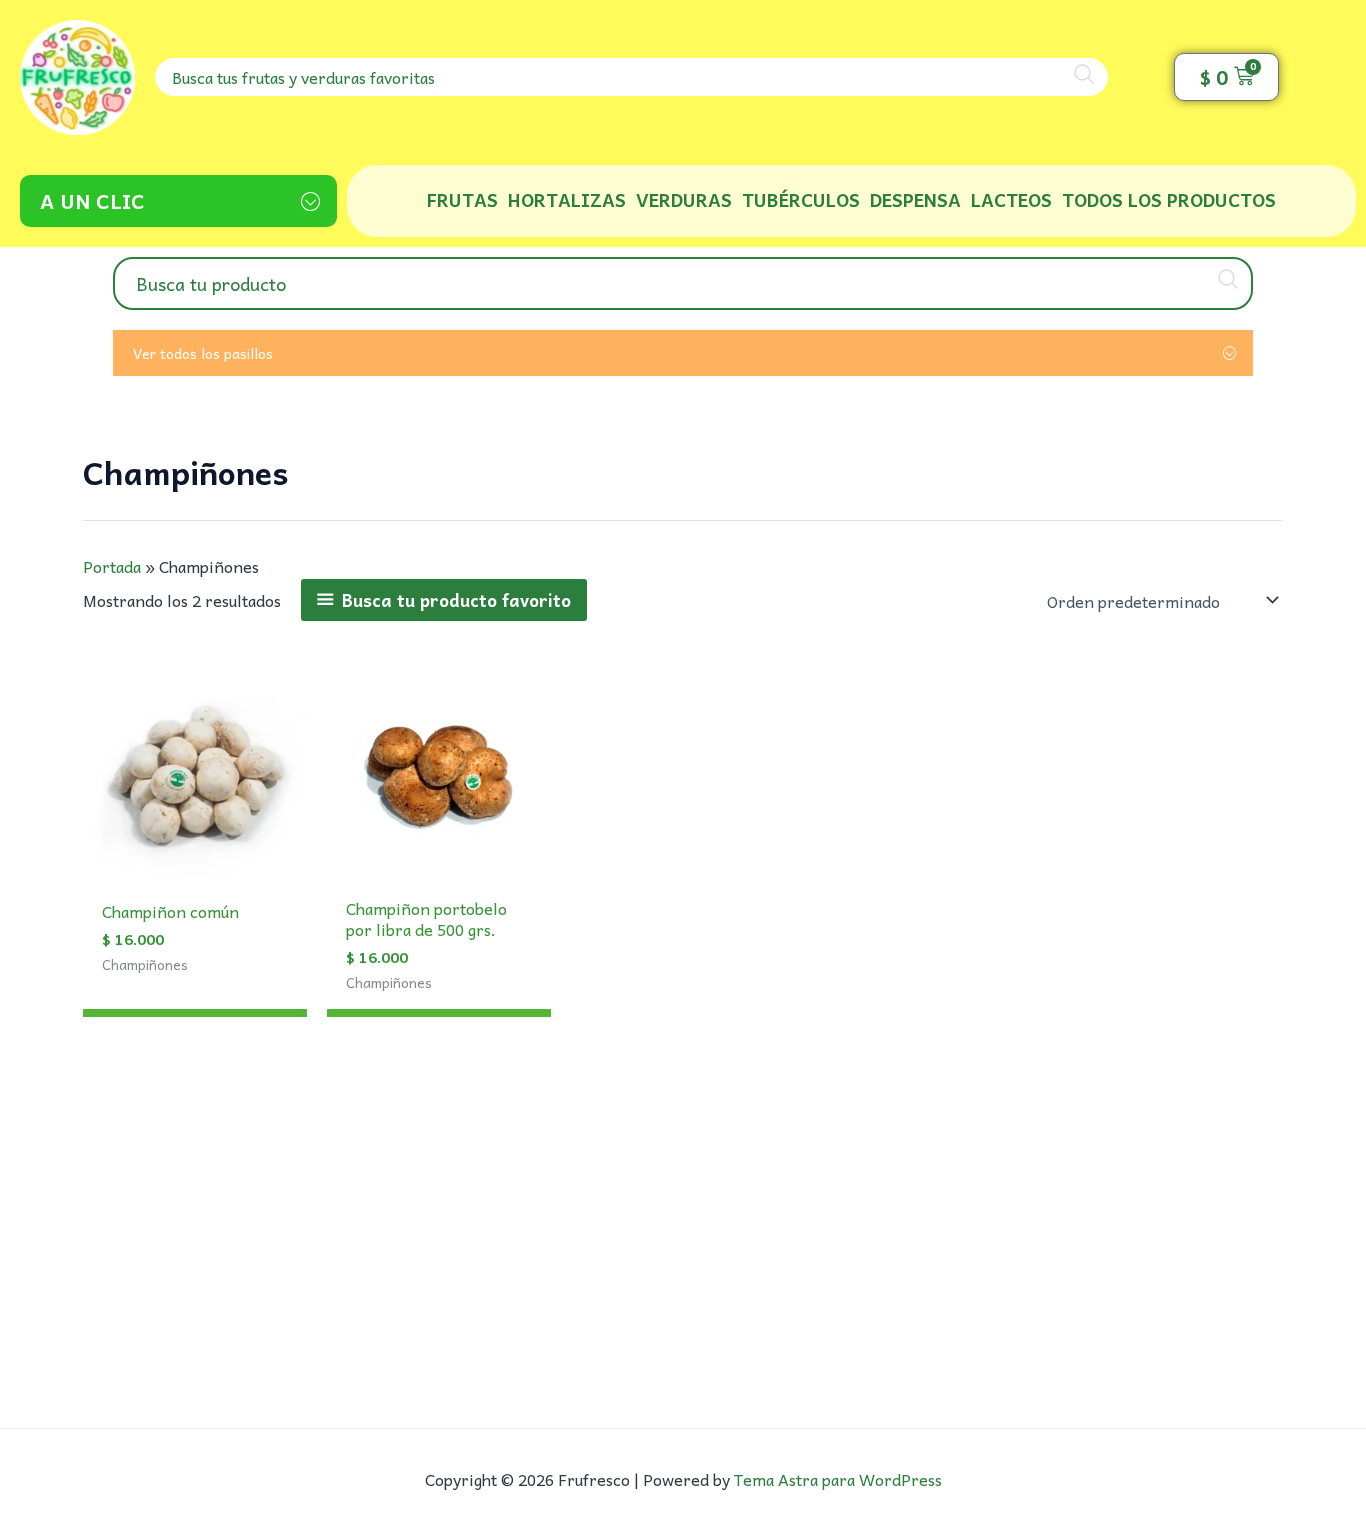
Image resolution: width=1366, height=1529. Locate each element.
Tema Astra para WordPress (838, 1479)
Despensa (915, 199)
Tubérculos (801, 199)
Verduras (684, 199)
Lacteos (1011, 199)
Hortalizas (567, 199)
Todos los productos (1169, 199)
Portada (112, 566)
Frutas (462, 199)
